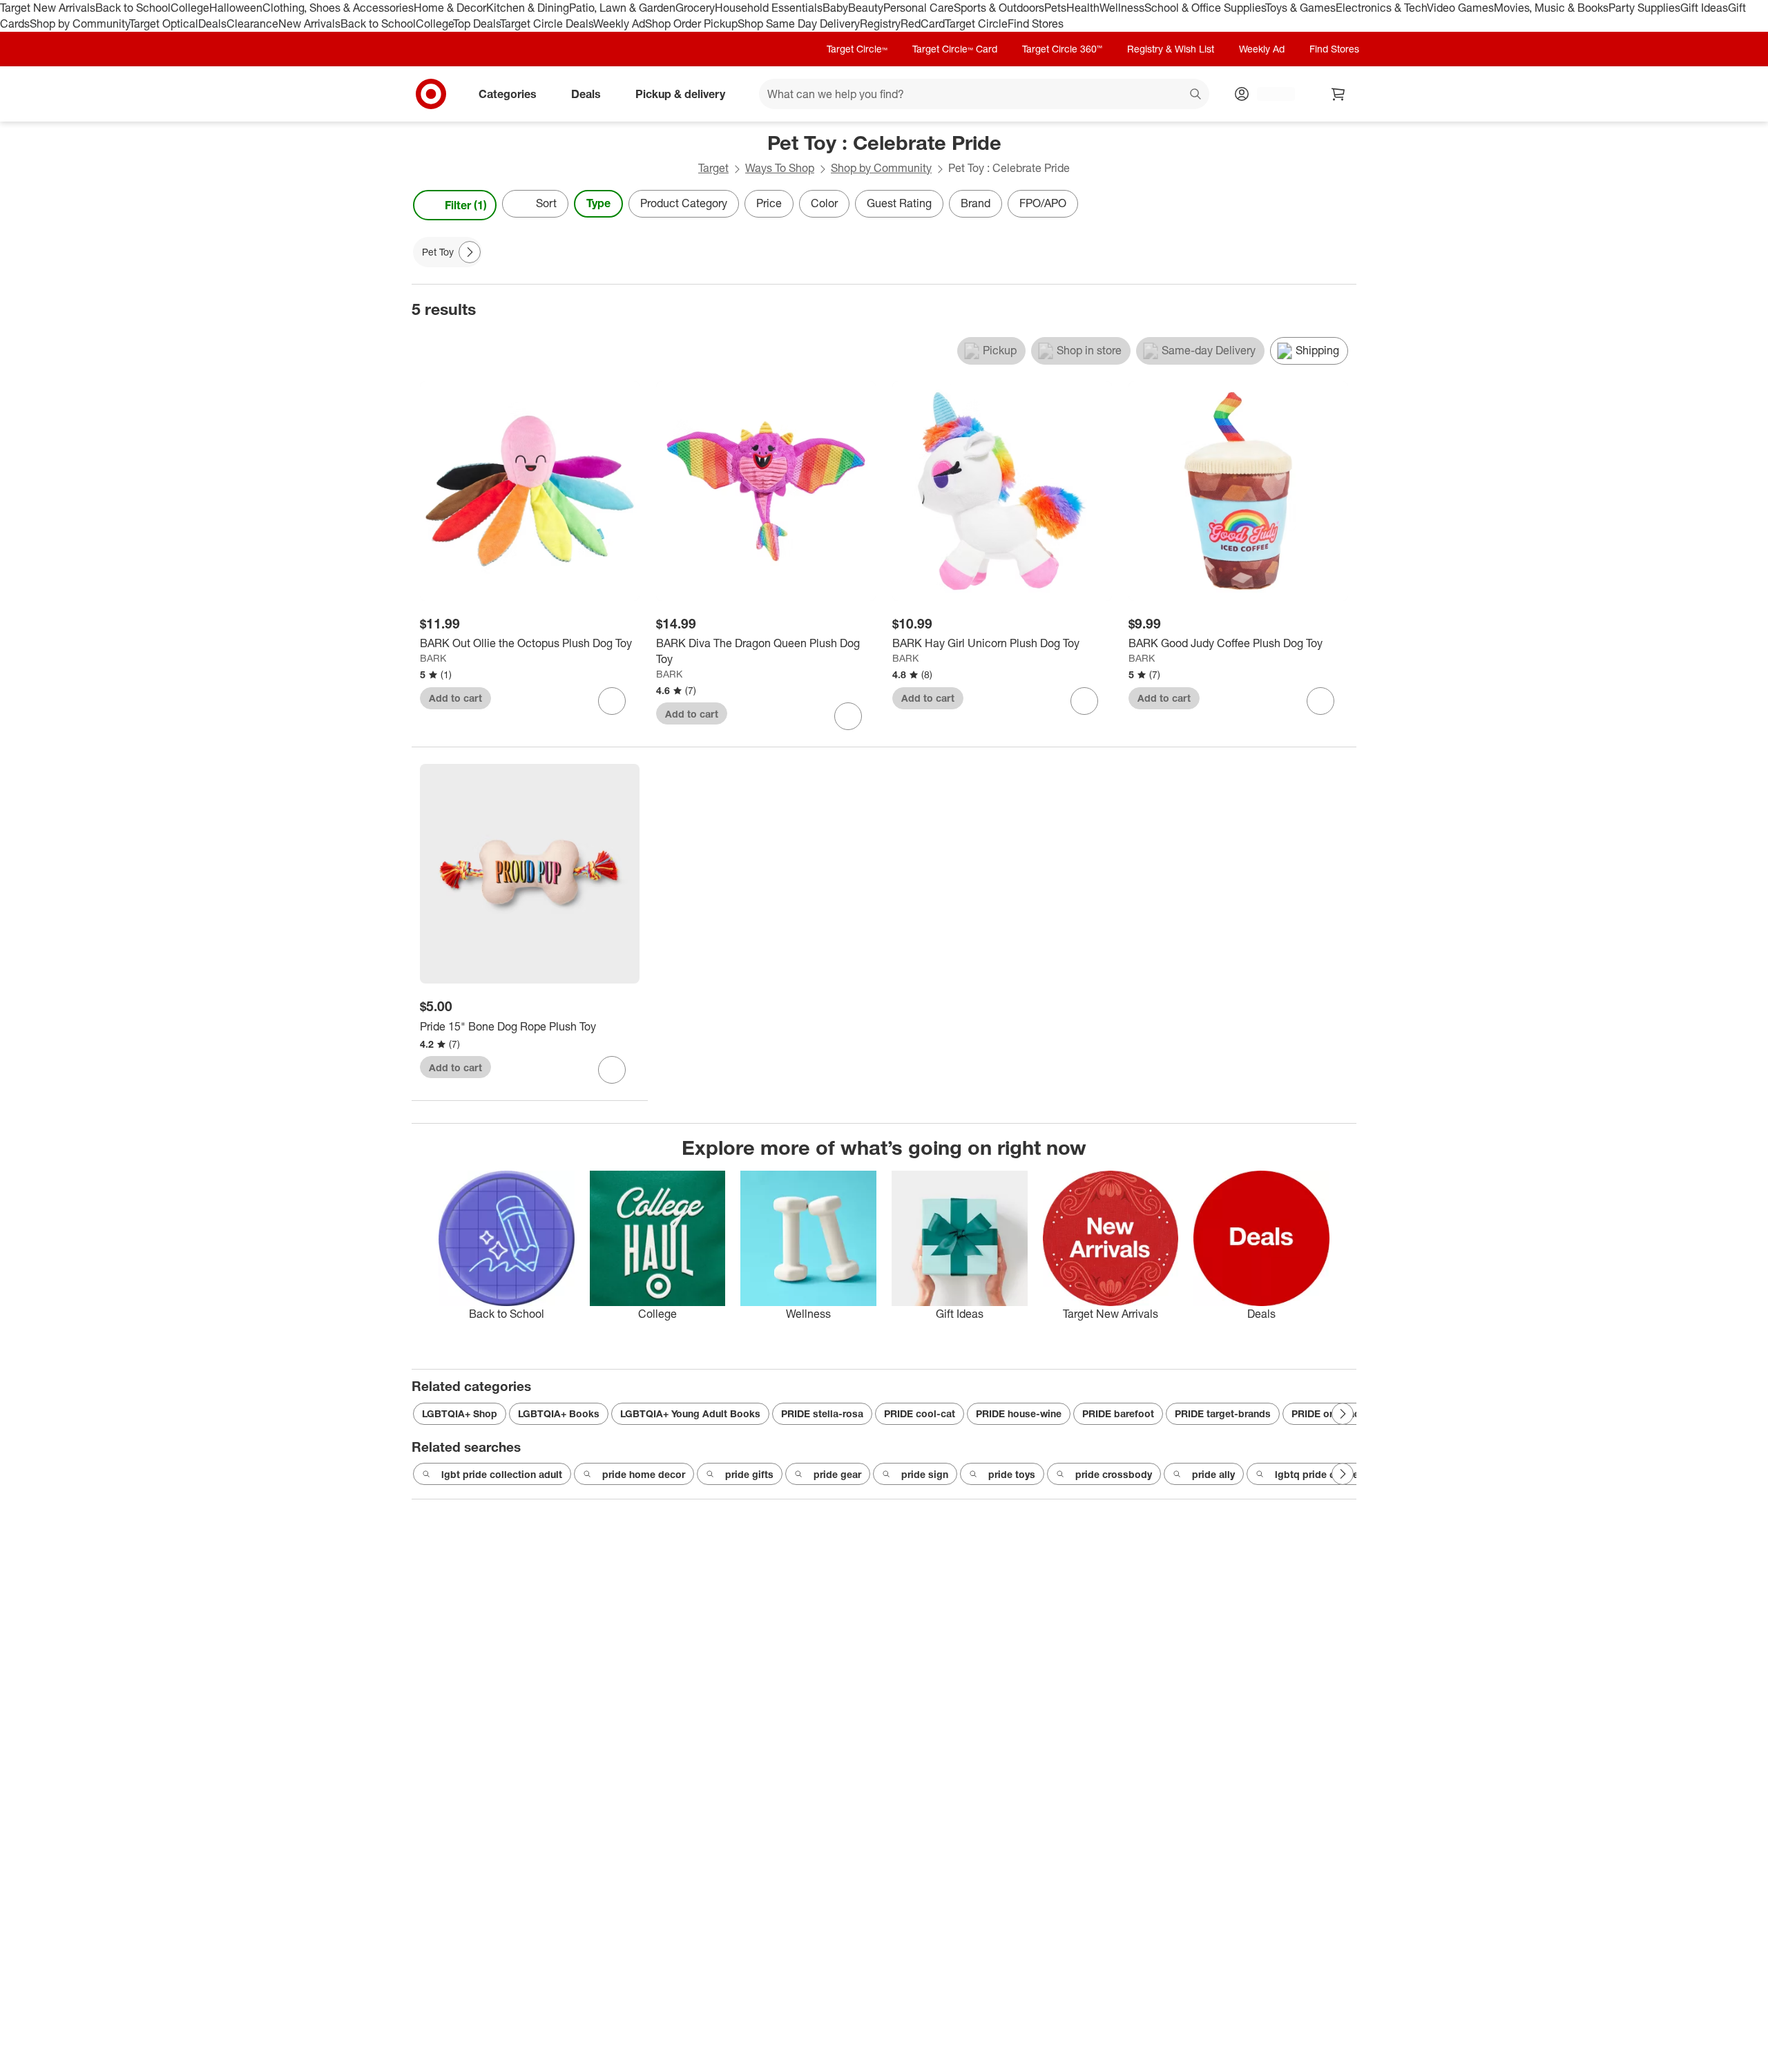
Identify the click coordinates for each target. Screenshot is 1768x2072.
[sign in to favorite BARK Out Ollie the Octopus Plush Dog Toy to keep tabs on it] (612, 701)
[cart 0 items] (1338, 94)
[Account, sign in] (1269, 94)
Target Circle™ (857, 49)
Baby (835, 8)
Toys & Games (1300, 8)
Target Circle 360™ (1062, 49)
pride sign (925, 1474)
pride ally (1213, 1474)
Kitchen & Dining (528, 8)
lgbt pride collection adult (502, 1474)
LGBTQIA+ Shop (460, 1413)
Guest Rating (899, 203)
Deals (212, 23)
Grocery (695, 8)
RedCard (923, 23)
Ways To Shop (780, 168)
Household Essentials (769, 8)
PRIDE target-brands (1223, 1413)
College (190, 8)
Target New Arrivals (48, 8)
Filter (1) (466, 205)
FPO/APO (1043, 203)
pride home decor (644, 1474)
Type (598, 203)
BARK (433, 658)
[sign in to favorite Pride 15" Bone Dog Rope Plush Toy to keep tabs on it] (612, 1070)
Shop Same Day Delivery (799, 23)
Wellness (1122, 8)
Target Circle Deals (547, 23)
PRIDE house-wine (1019, 1413)
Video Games (1460, 8)
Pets (1055, 8)
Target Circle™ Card (955, 49)
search (1196, 95)
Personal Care (919, 8)
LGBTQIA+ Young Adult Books (690, 1413)
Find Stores (1036, 23)
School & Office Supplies (1205, 8)
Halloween (236, 8)
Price (769, 203)
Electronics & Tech (1381, 8)
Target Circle (976, 23)
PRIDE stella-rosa (822, 1413)
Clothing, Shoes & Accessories (338, 8)
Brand (976, 203)
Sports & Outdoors (999, 8)
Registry (880, 23)
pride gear (837, 1474)
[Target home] (431, 94)
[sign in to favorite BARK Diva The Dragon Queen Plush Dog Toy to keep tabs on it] (848, 716)
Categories (508, 93)
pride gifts (749, 1474)
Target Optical (164, 23)
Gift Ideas (1704, 8)
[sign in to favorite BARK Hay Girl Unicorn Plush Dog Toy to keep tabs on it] (1084, 701)
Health (1083, 8)
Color (824, 203)
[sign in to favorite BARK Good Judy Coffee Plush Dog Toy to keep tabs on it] (1320, 701)
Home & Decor (450, 8)
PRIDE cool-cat (920, 1413)
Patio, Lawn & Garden (622, 8)
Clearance (252, 23)
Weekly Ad (619, 23)
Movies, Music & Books (1551, 8)
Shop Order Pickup (691, 23)
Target (713, 168)
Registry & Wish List (1171, 49)
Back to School (133, 8)
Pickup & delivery (680, 93)
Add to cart (455, 698)
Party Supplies (1644, 8)
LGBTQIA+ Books (559, 1413)
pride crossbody (1114, 1474)
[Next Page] (1343, 205)
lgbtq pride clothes (1319, 1474)
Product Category (684, 203)
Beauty (866, 8)
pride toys (1012, 1474)
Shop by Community (79, 23)
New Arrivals (309, 23)
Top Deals (477, 23)
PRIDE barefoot (1118, 1413)
